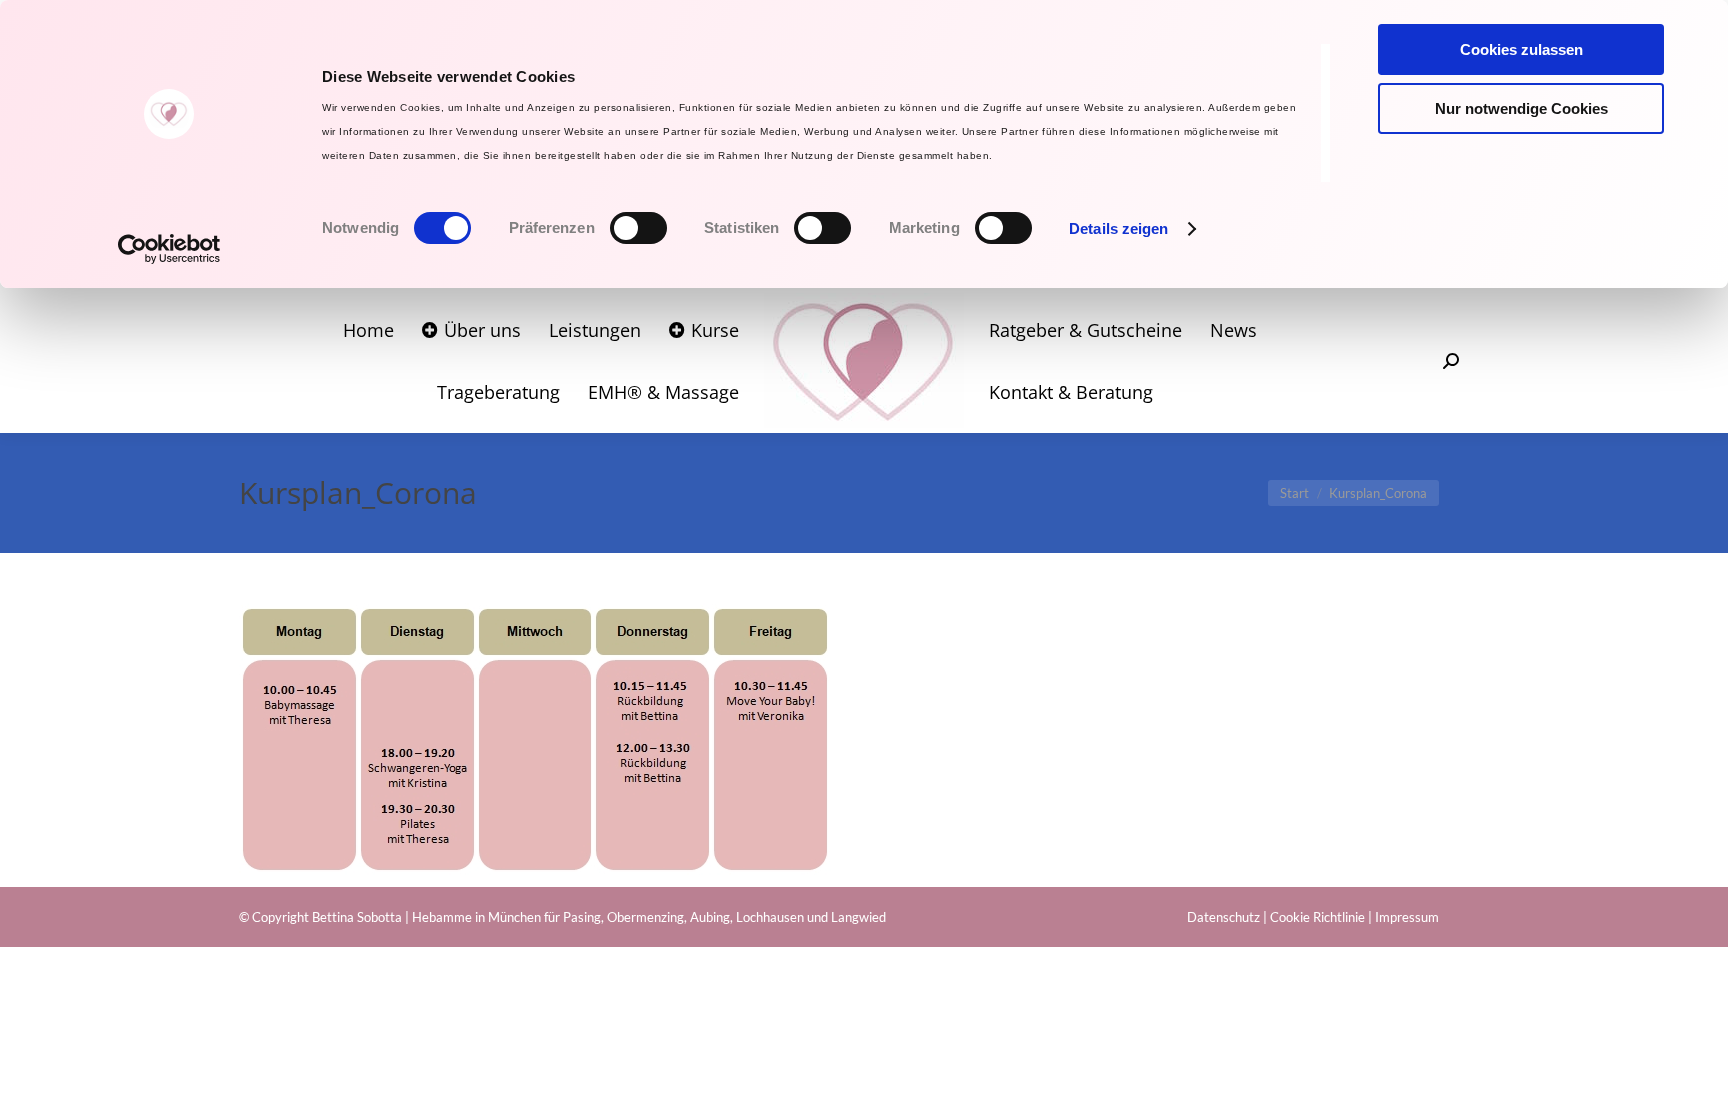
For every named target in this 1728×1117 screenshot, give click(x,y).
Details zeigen (1118, 228)
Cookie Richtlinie (1317, 917)
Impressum (1407, 917)
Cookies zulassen (1521, 49)
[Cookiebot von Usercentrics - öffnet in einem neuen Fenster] (169, 249)
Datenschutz (1223, 917)
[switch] (638, 228)
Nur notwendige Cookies (1521, 108)
